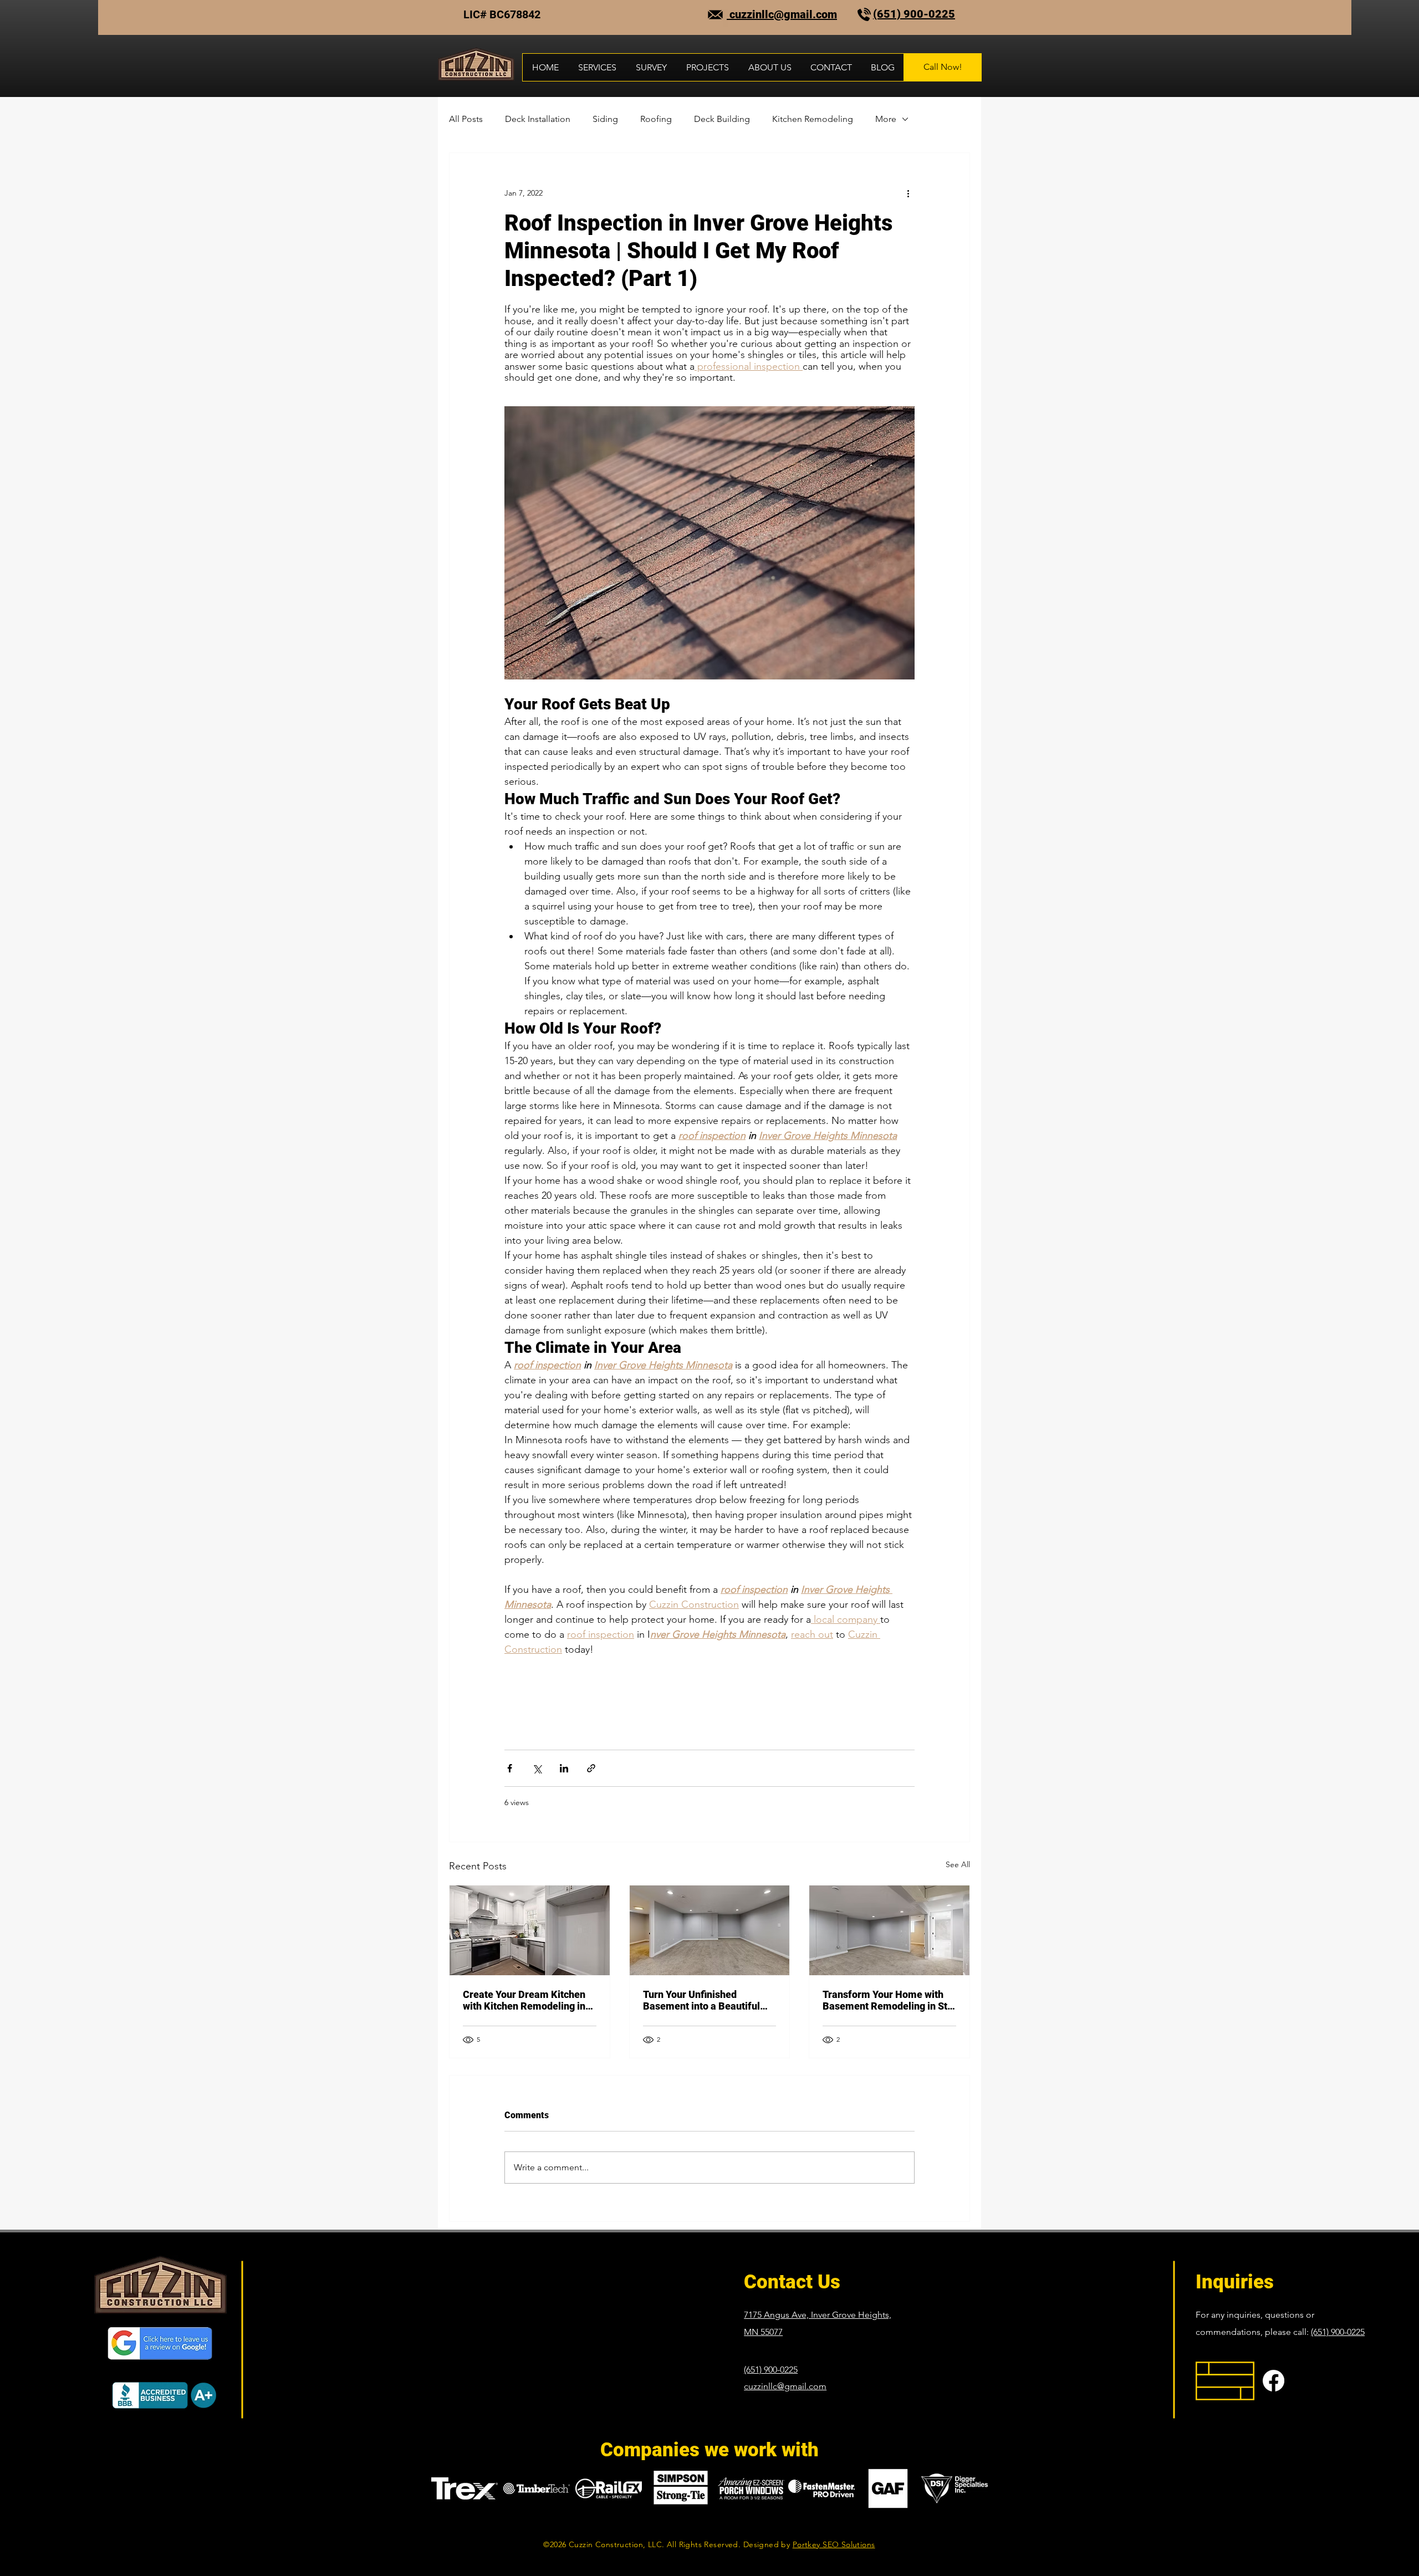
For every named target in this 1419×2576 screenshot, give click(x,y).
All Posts (466, 119)
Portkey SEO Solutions (834, 2544)
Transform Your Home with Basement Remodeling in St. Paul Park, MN (886, 2000)
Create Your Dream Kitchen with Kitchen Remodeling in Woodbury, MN (524, 2000)
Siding (605, 119)
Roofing (656, 119)
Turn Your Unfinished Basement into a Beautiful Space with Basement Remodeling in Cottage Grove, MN (701, 2000)
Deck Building (722, 119)
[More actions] (908, 193)
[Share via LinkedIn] (564, 1768)
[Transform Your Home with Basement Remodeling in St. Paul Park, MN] (889, 1930)
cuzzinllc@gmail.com (782, 14)
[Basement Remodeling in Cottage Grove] (710, 1930)
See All (958, 1864)
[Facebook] (1273, 2381)
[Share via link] (591, 1768)
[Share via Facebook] (510, 1768)
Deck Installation (538, 119)
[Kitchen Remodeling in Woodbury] (530, 1930)
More (886, 119)
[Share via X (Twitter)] (537, 1768)
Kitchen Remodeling (813, 119)
